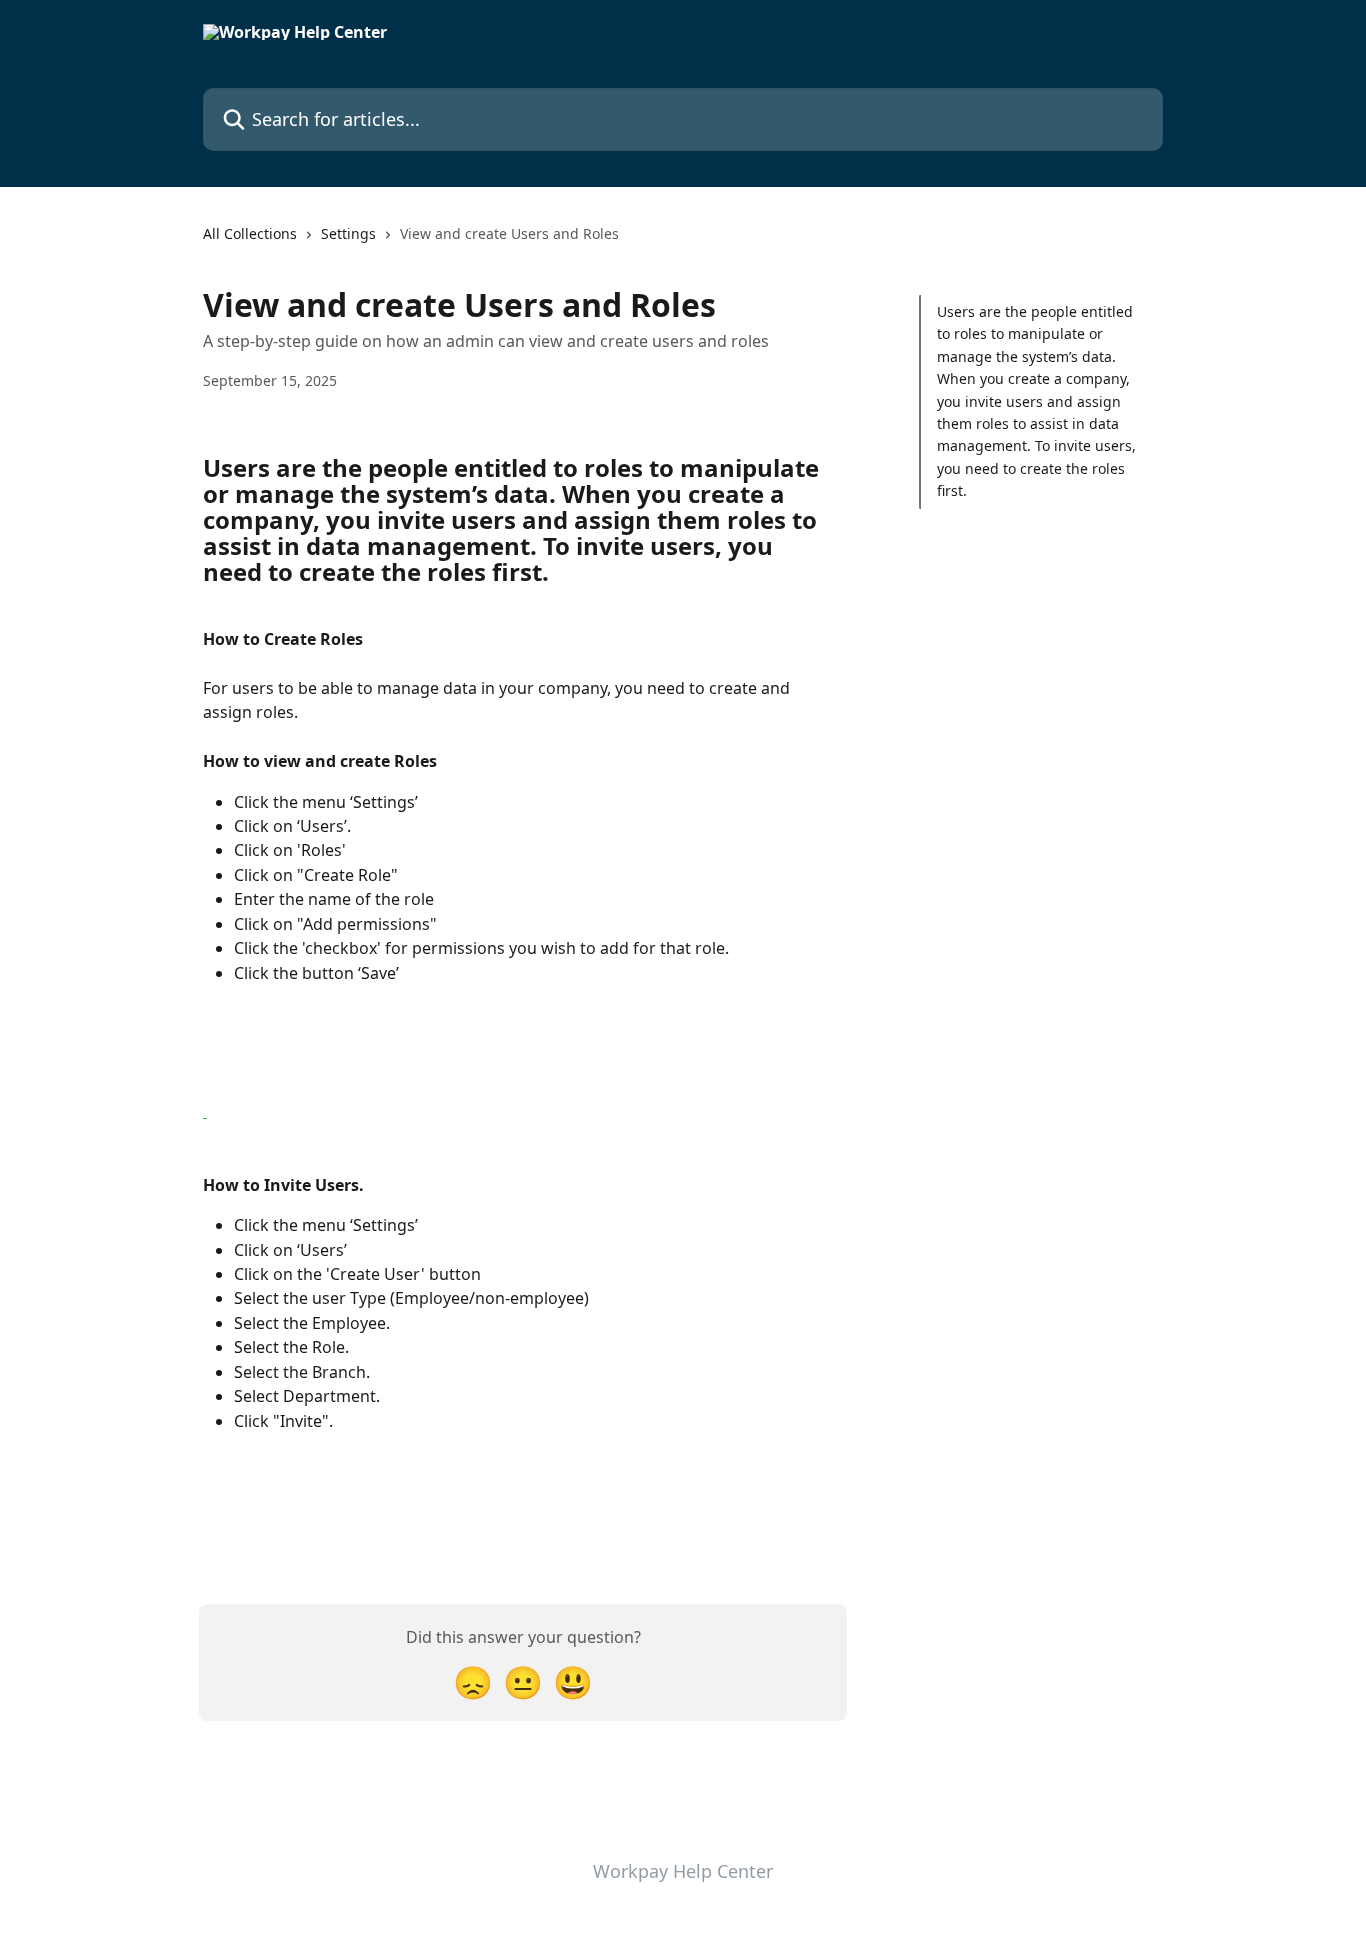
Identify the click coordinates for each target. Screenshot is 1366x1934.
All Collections (250, 233)
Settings (348, 233)
